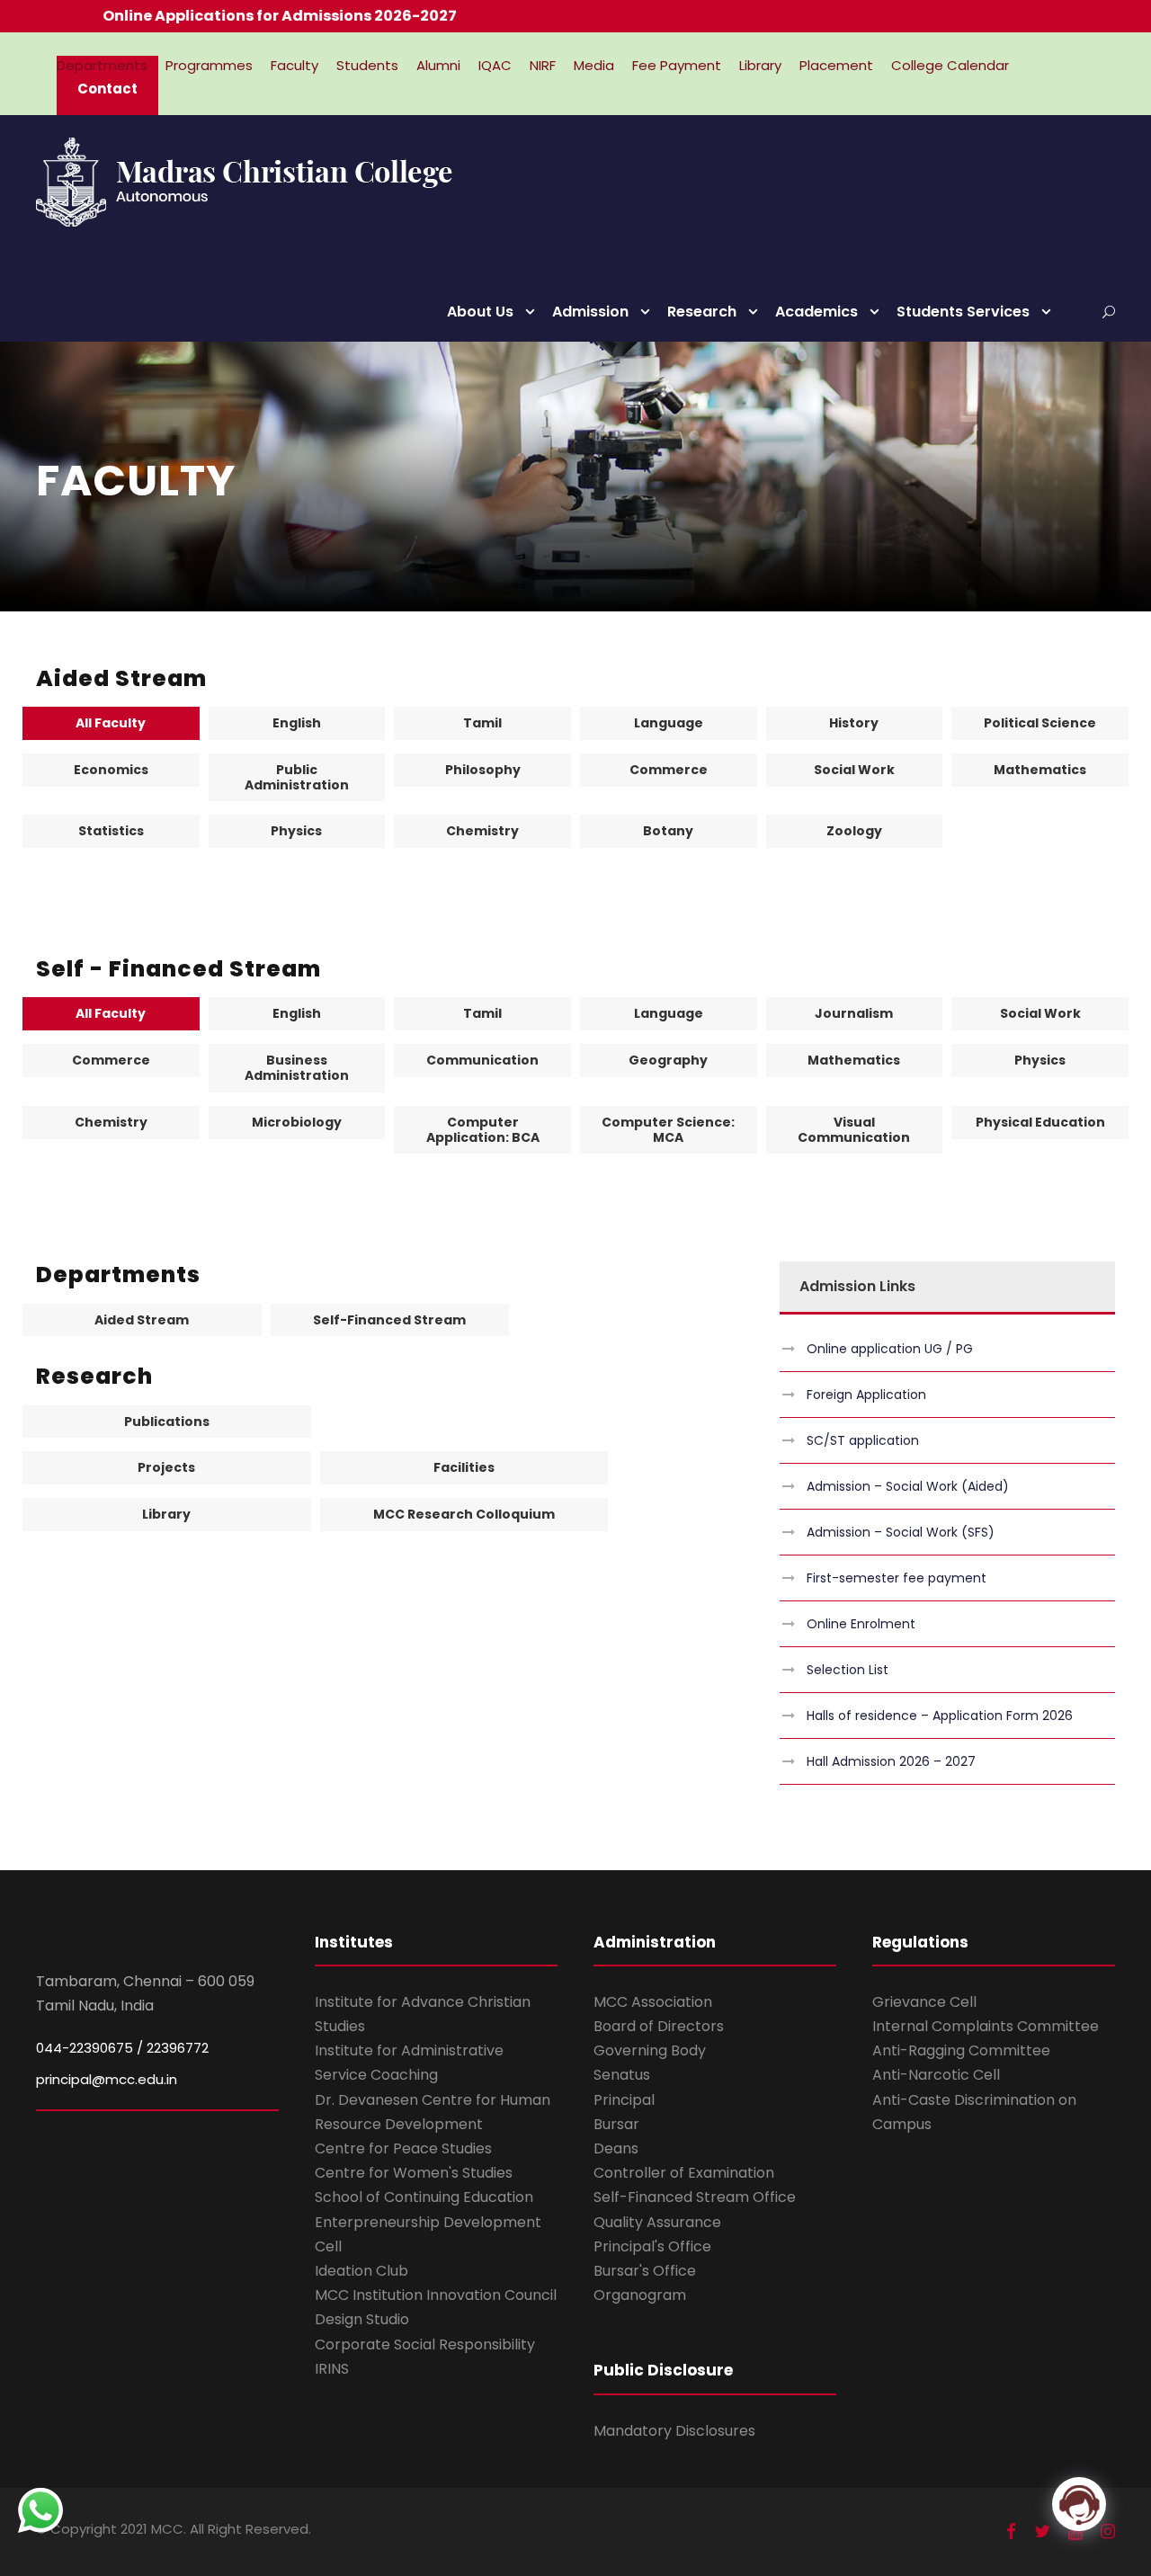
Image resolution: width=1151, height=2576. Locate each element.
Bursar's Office (645, 2271)
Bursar (616, 2124)
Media (594, 65)
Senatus (622, 2075)
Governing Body (650, 2050)
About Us (480, 312)
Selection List (848, 1670)
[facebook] (1011, 2531)
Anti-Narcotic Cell (936, 2075)
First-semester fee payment (897, 1578)
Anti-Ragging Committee (961, 2050)
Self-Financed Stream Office (695, 2197)
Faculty (294, 65)
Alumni (438, 65)
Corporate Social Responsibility (425, 2344)
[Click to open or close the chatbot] (1079, 2504)
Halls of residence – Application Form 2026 (940, 1716)
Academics (816, 312)
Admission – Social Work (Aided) (908, 1486)
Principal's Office (652, 2246)
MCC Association (653, 2002)
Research (702, 312)
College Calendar (950, 65)
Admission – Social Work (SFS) (901, 1532)
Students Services (963, 312)
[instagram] (1108, 2531)
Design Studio (362, 2319)
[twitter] (1042, 2531)
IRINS (332, 2369)
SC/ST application (863, 1440)
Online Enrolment (861, 1624)
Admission (590, 312)
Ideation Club (361, 2271)
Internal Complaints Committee (986, 2026)
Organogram (640, 2295)
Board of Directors (659, 2026)
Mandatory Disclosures (674, 2431)
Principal (624, 2100)
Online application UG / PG (890, 1349)
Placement (836, 65)
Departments (102, 65)
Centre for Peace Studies (403, 2148)
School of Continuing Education (424, 2197)
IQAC (495, 65)
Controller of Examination (684, 2173)
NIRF (543, 65)
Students (367, 65)
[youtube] (1075, 2531)
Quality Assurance (657, 2222)
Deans (616, 2148)
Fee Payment (677, 65)
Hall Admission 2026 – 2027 (891, 1761)
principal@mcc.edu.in (107, 2079)
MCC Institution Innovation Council (436, 2295)
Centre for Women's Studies (414, 2173)
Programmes (209, 65)
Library (760, 65)
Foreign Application (866, 1395)
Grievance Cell (924, 2002)
